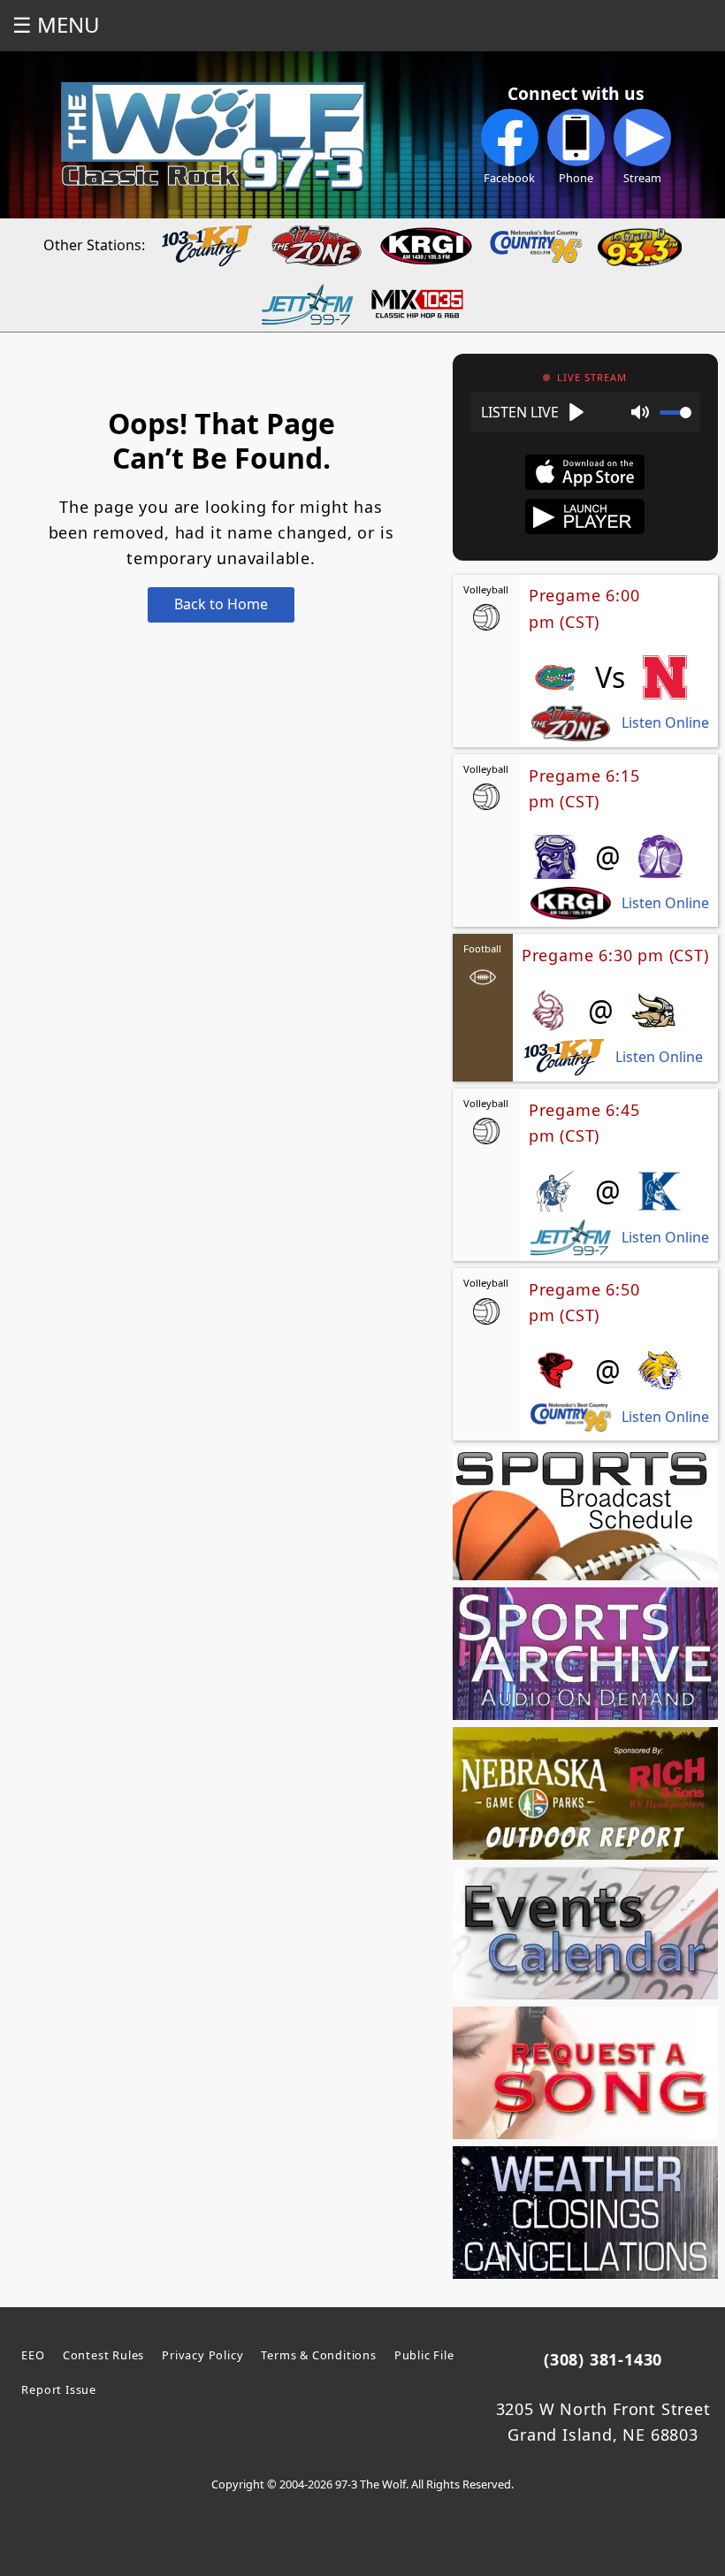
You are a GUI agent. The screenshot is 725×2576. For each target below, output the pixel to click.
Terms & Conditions (318, 2355)
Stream (642, 178)
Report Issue (59, 2389)
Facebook (509, 178)
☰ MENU (56, 24)
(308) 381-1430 (603, 2359)
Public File (424, 2355)
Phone (576, 178)
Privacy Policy (202, 2355)
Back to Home (221, 604)
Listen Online (665, 723)
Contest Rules (103, 2355)
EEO (33, 2355)
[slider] (675, 413)
